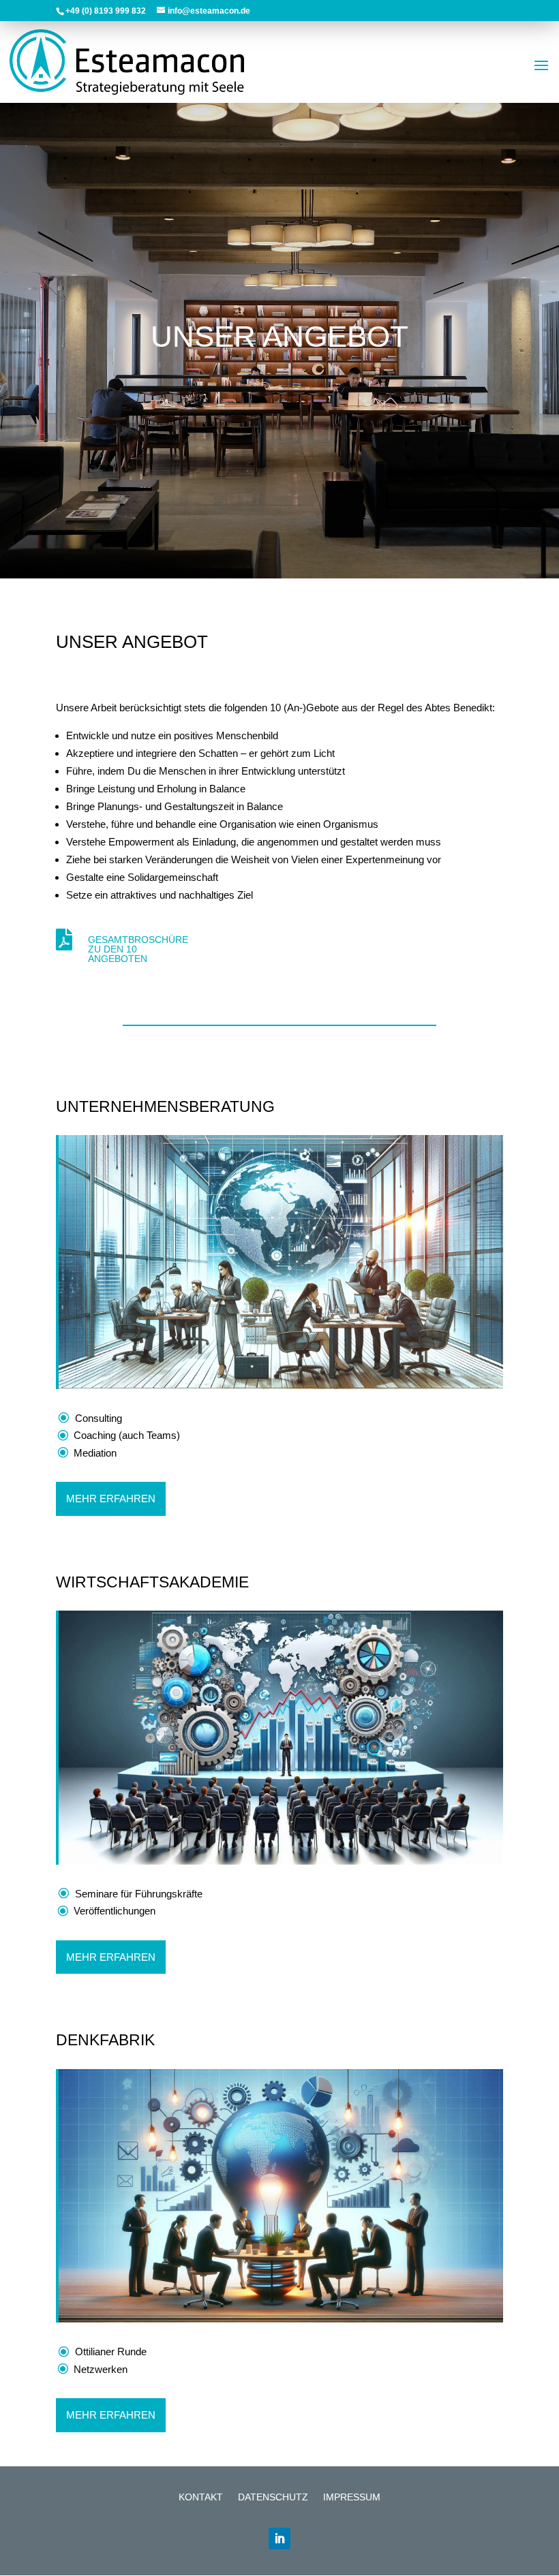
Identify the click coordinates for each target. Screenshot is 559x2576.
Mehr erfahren (111, 1499)
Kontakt (201, 2497)
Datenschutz (273, 2497)
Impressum (352, 2497)
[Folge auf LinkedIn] (279, 2539)
